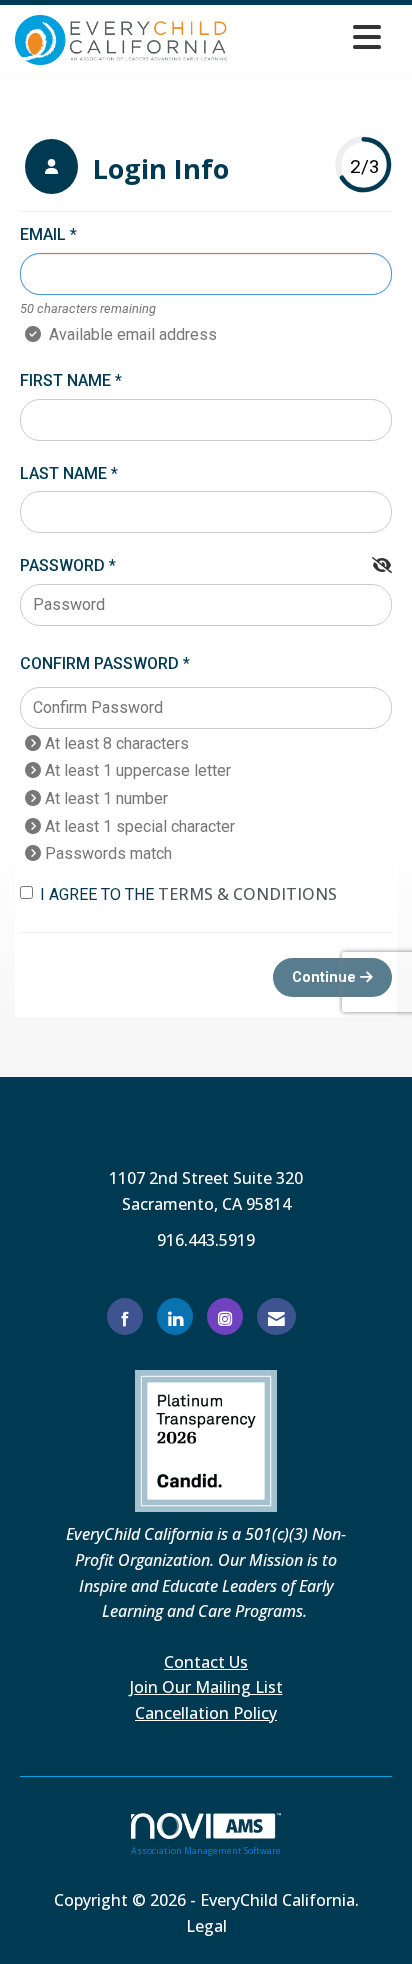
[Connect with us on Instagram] (225, 1316)
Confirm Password (99, 663)
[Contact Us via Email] (276, 1316)
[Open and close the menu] (310, 36)
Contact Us (206, 1662)
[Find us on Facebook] (125, 1316)
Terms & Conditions (247, 894)
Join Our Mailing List (206, 1687)
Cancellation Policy (206, 1713)
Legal (206, 1926)
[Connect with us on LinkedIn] (175, 1316)
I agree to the (188, 894)
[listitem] (127, 169)
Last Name (63, 473)
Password (62, 565)
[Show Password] (382, 566)
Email (43, 234)
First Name (65, 380)
